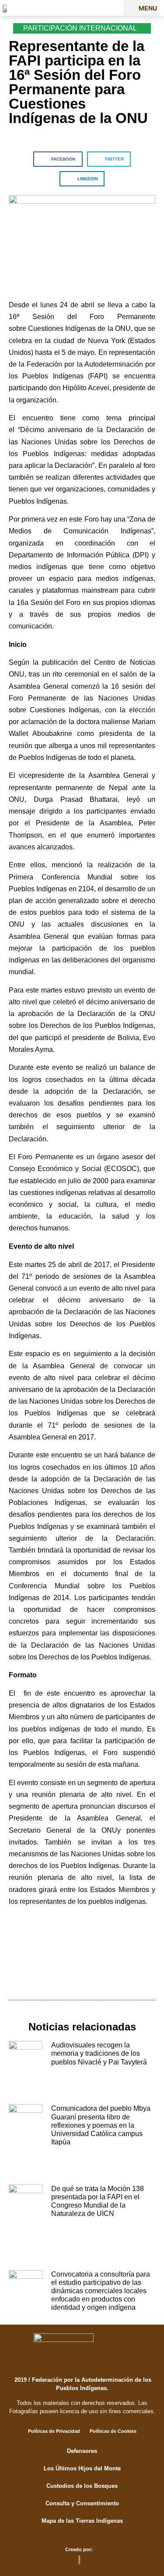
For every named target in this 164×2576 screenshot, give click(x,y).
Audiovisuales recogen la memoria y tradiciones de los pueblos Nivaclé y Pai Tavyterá (99, 2053)
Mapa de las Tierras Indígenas (82, 2521)
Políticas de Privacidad (54, 2431)
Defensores (82, 2451)
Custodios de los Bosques (82, 2486)
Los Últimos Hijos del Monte (82, 2468)
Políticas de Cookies (113, 2431)
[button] (141, 8)
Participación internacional (80, 28)
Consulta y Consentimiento (82, 2503)
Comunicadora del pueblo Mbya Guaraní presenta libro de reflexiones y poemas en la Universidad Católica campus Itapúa (101, 2125)
